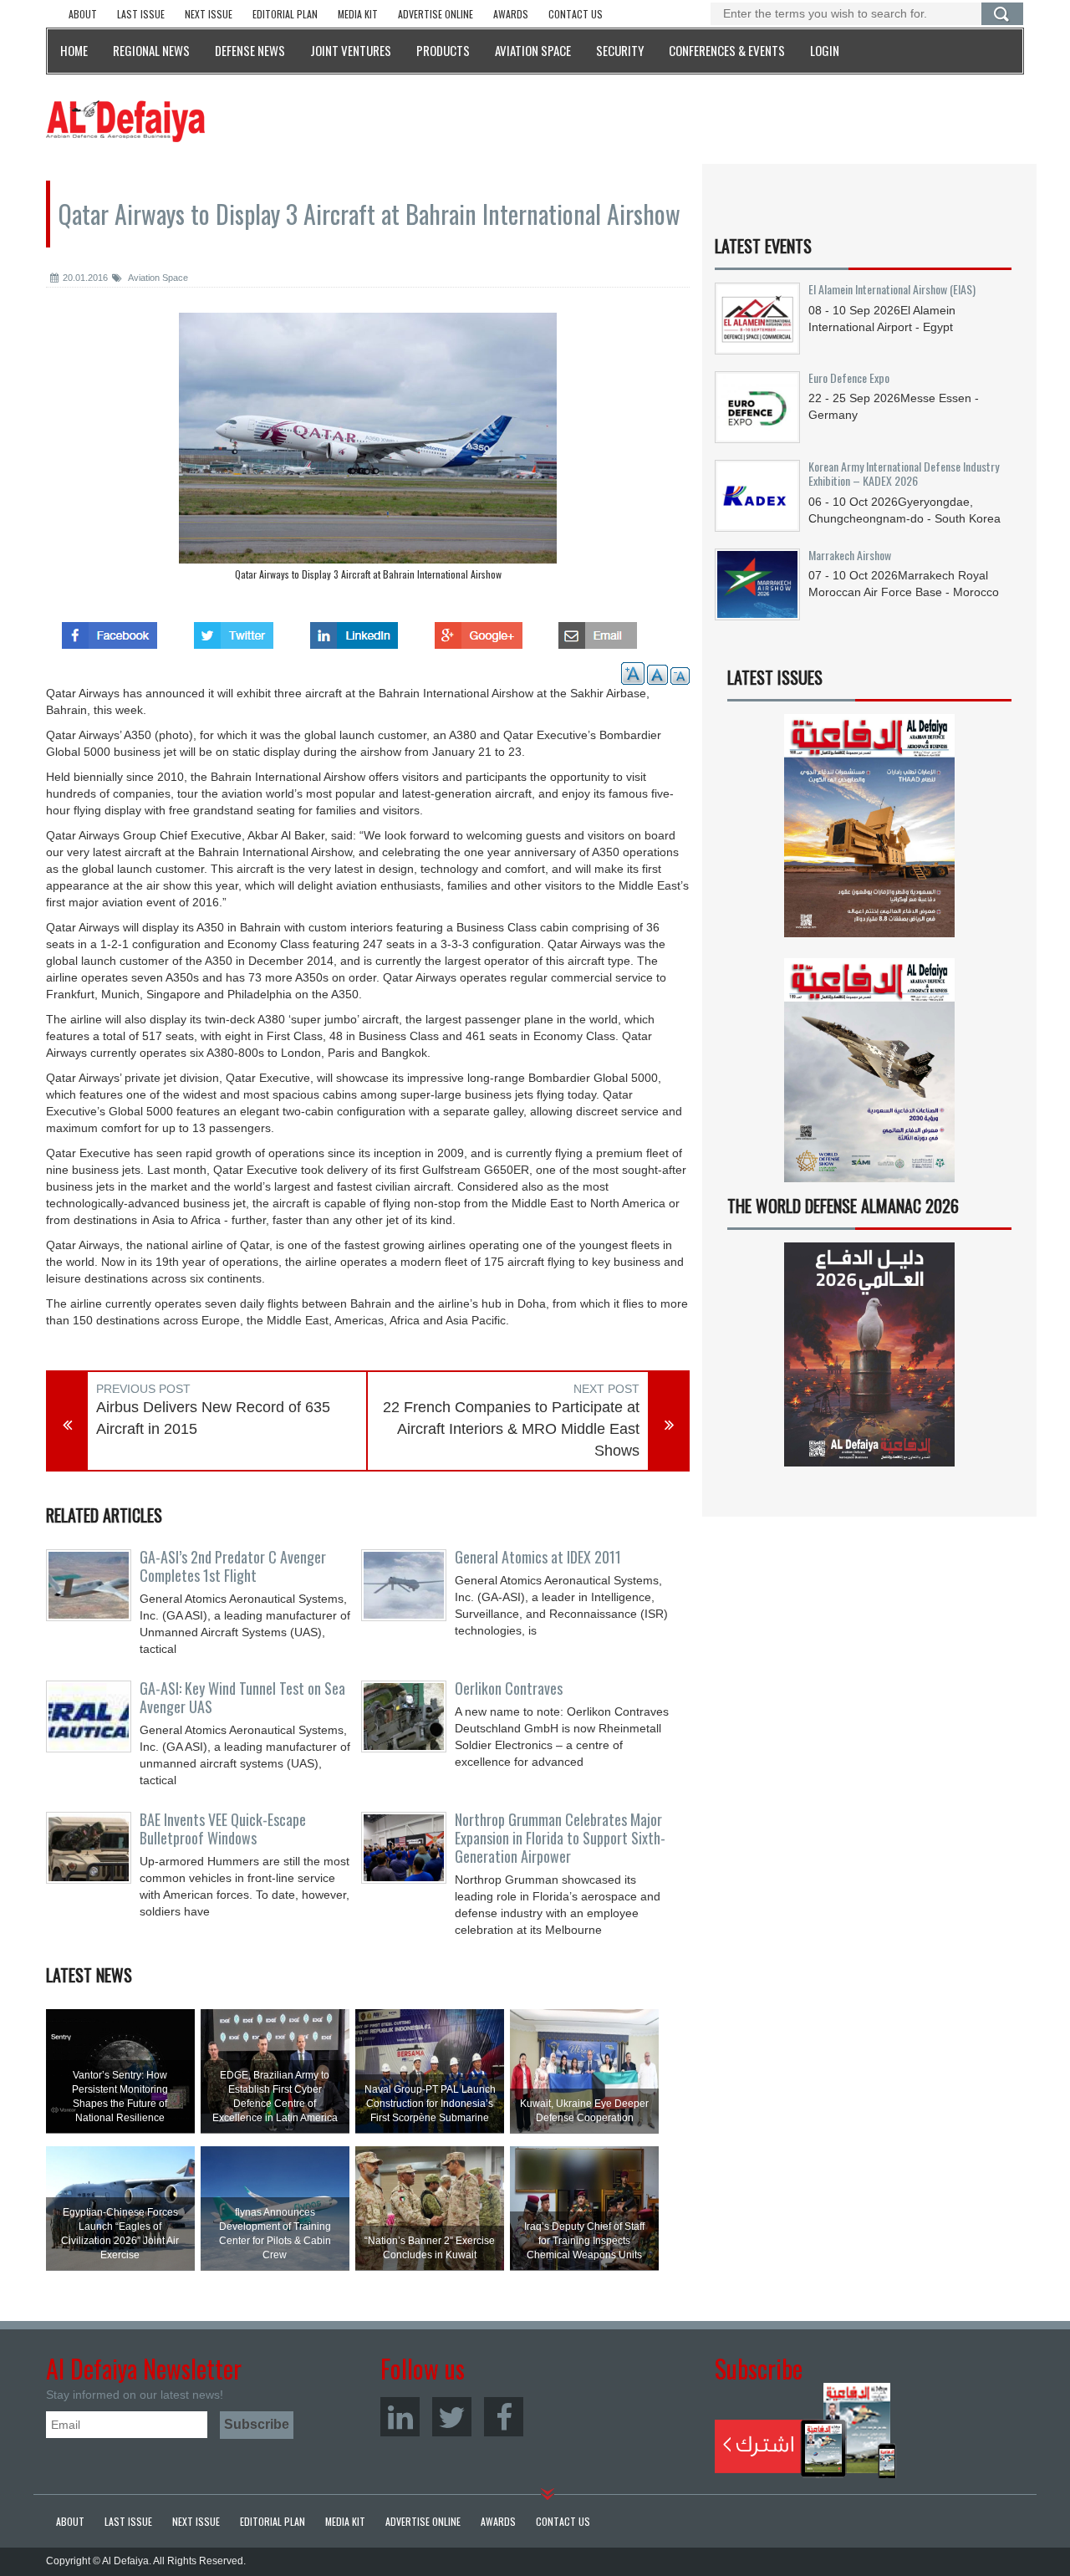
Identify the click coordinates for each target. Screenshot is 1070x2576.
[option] (368, 451)
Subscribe (805, 2431)
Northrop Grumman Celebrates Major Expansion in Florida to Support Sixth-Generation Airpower (560, 1838)
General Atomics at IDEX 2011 (538, 1557)
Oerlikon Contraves (509, 1688)
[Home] (125, 120)
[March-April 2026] (869, 832)
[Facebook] (504, 2417)
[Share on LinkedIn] (354, 630)
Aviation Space (157, 278)
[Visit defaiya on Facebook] (110, 630)
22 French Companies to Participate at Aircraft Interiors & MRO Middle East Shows (511, 1428)
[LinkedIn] (400, 2417)
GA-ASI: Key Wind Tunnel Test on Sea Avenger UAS (242, 1697)
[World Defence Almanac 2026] (869, 1354)
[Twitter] (452, 2417)
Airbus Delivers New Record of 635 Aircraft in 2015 (213, 1418)
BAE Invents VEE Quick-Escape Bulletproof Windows (223, 1829)
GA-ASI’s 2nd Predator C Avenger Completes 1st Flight (233, 1566)
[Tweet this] (234, 630)
